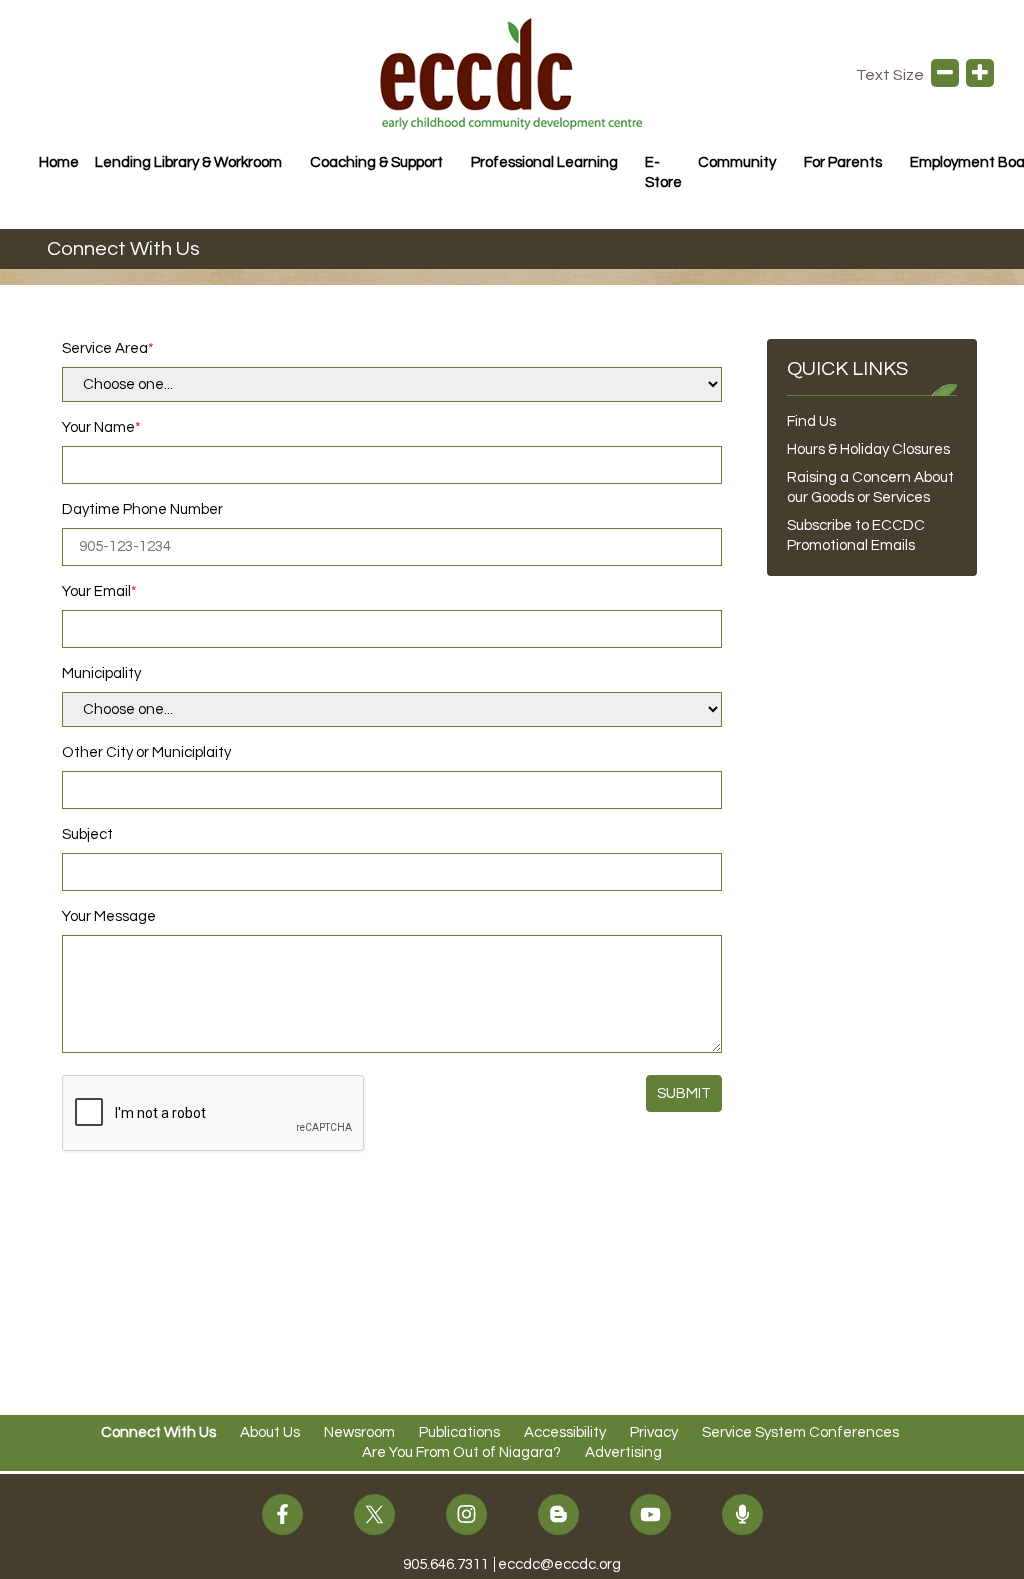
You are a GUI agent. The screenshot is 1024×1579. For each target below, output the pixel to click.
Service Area (105, 348)
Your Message (109, 916)
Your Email (96, 591)
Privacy (654, 1432)
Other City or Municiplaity (146, 752)
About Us (270, 1432)
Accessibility (565, 1432)
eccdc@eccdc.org (559, 1564)
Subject (87, 834)
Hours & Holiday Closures (868, 449)
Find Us (811, 421)
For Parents (843, 162)
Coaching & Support (376, 162)
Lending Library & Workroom (188, 162)
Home (59, 162)
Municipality (101, 673)
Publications (459, 1432)
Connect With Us (158, 1432)
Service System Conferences (800, 1432)
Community (737, 162)
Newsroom (359, 1432)
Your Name (98, 427)
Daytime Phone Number (142, 509)
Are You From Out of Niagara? (461, 1452)
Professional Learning (544, 162)
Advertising (623, 1452)
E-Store (663, 172)
